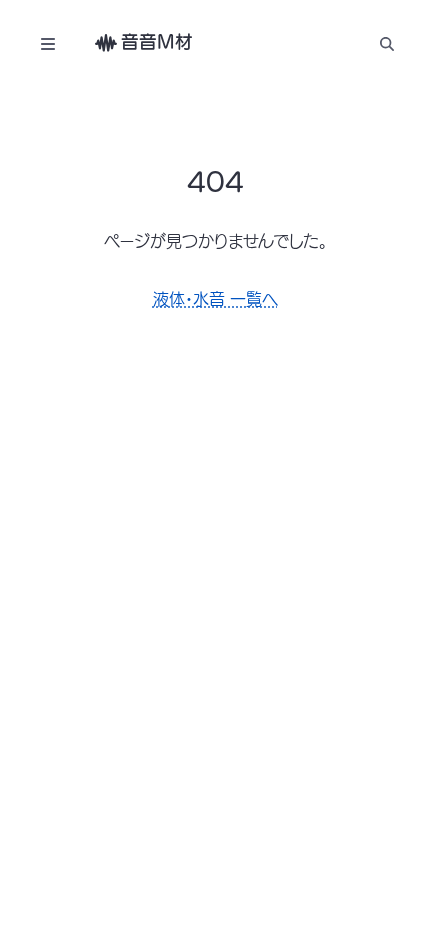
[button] (386, 43)
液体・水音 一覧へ (215, 299)
